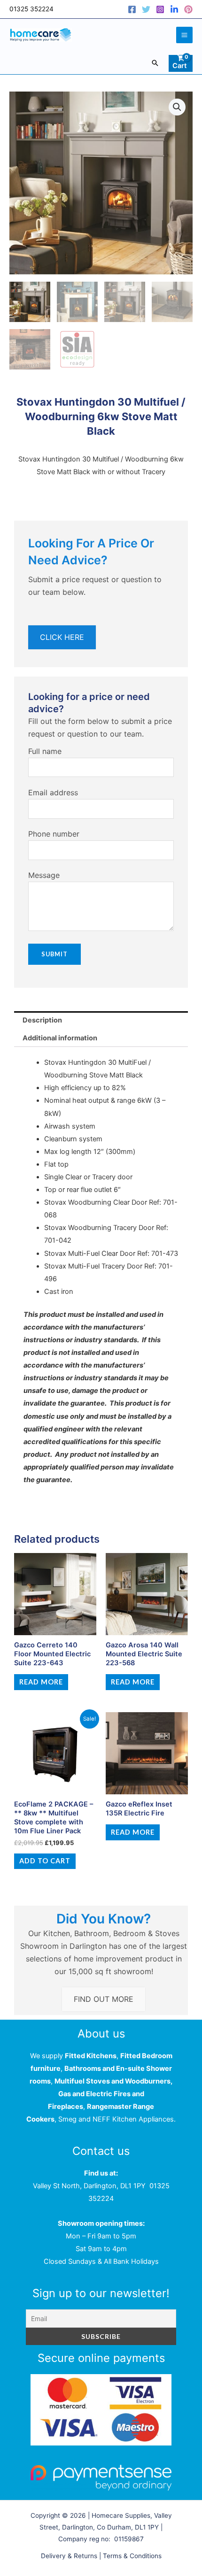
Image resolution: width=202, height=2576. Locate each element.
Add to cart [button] (45, 1861)
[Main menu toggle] (184, 35)
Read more (41, 1682)
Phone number (54, 834)
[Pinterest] (188, 9)
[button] (155, 63)
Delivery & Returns (69, 2556)
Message (44, 875)
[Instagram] (160, 9)
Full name (45, 751)
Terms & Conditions (132, 2556)
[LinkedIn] (174, 9)
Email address (53, 792)
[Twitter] (146, 9)
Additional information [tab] (60, 1038)
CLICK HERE (62, 637)
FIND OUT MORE (104, 1999)
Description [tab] (42, 1020)
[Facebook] (132, 9)
